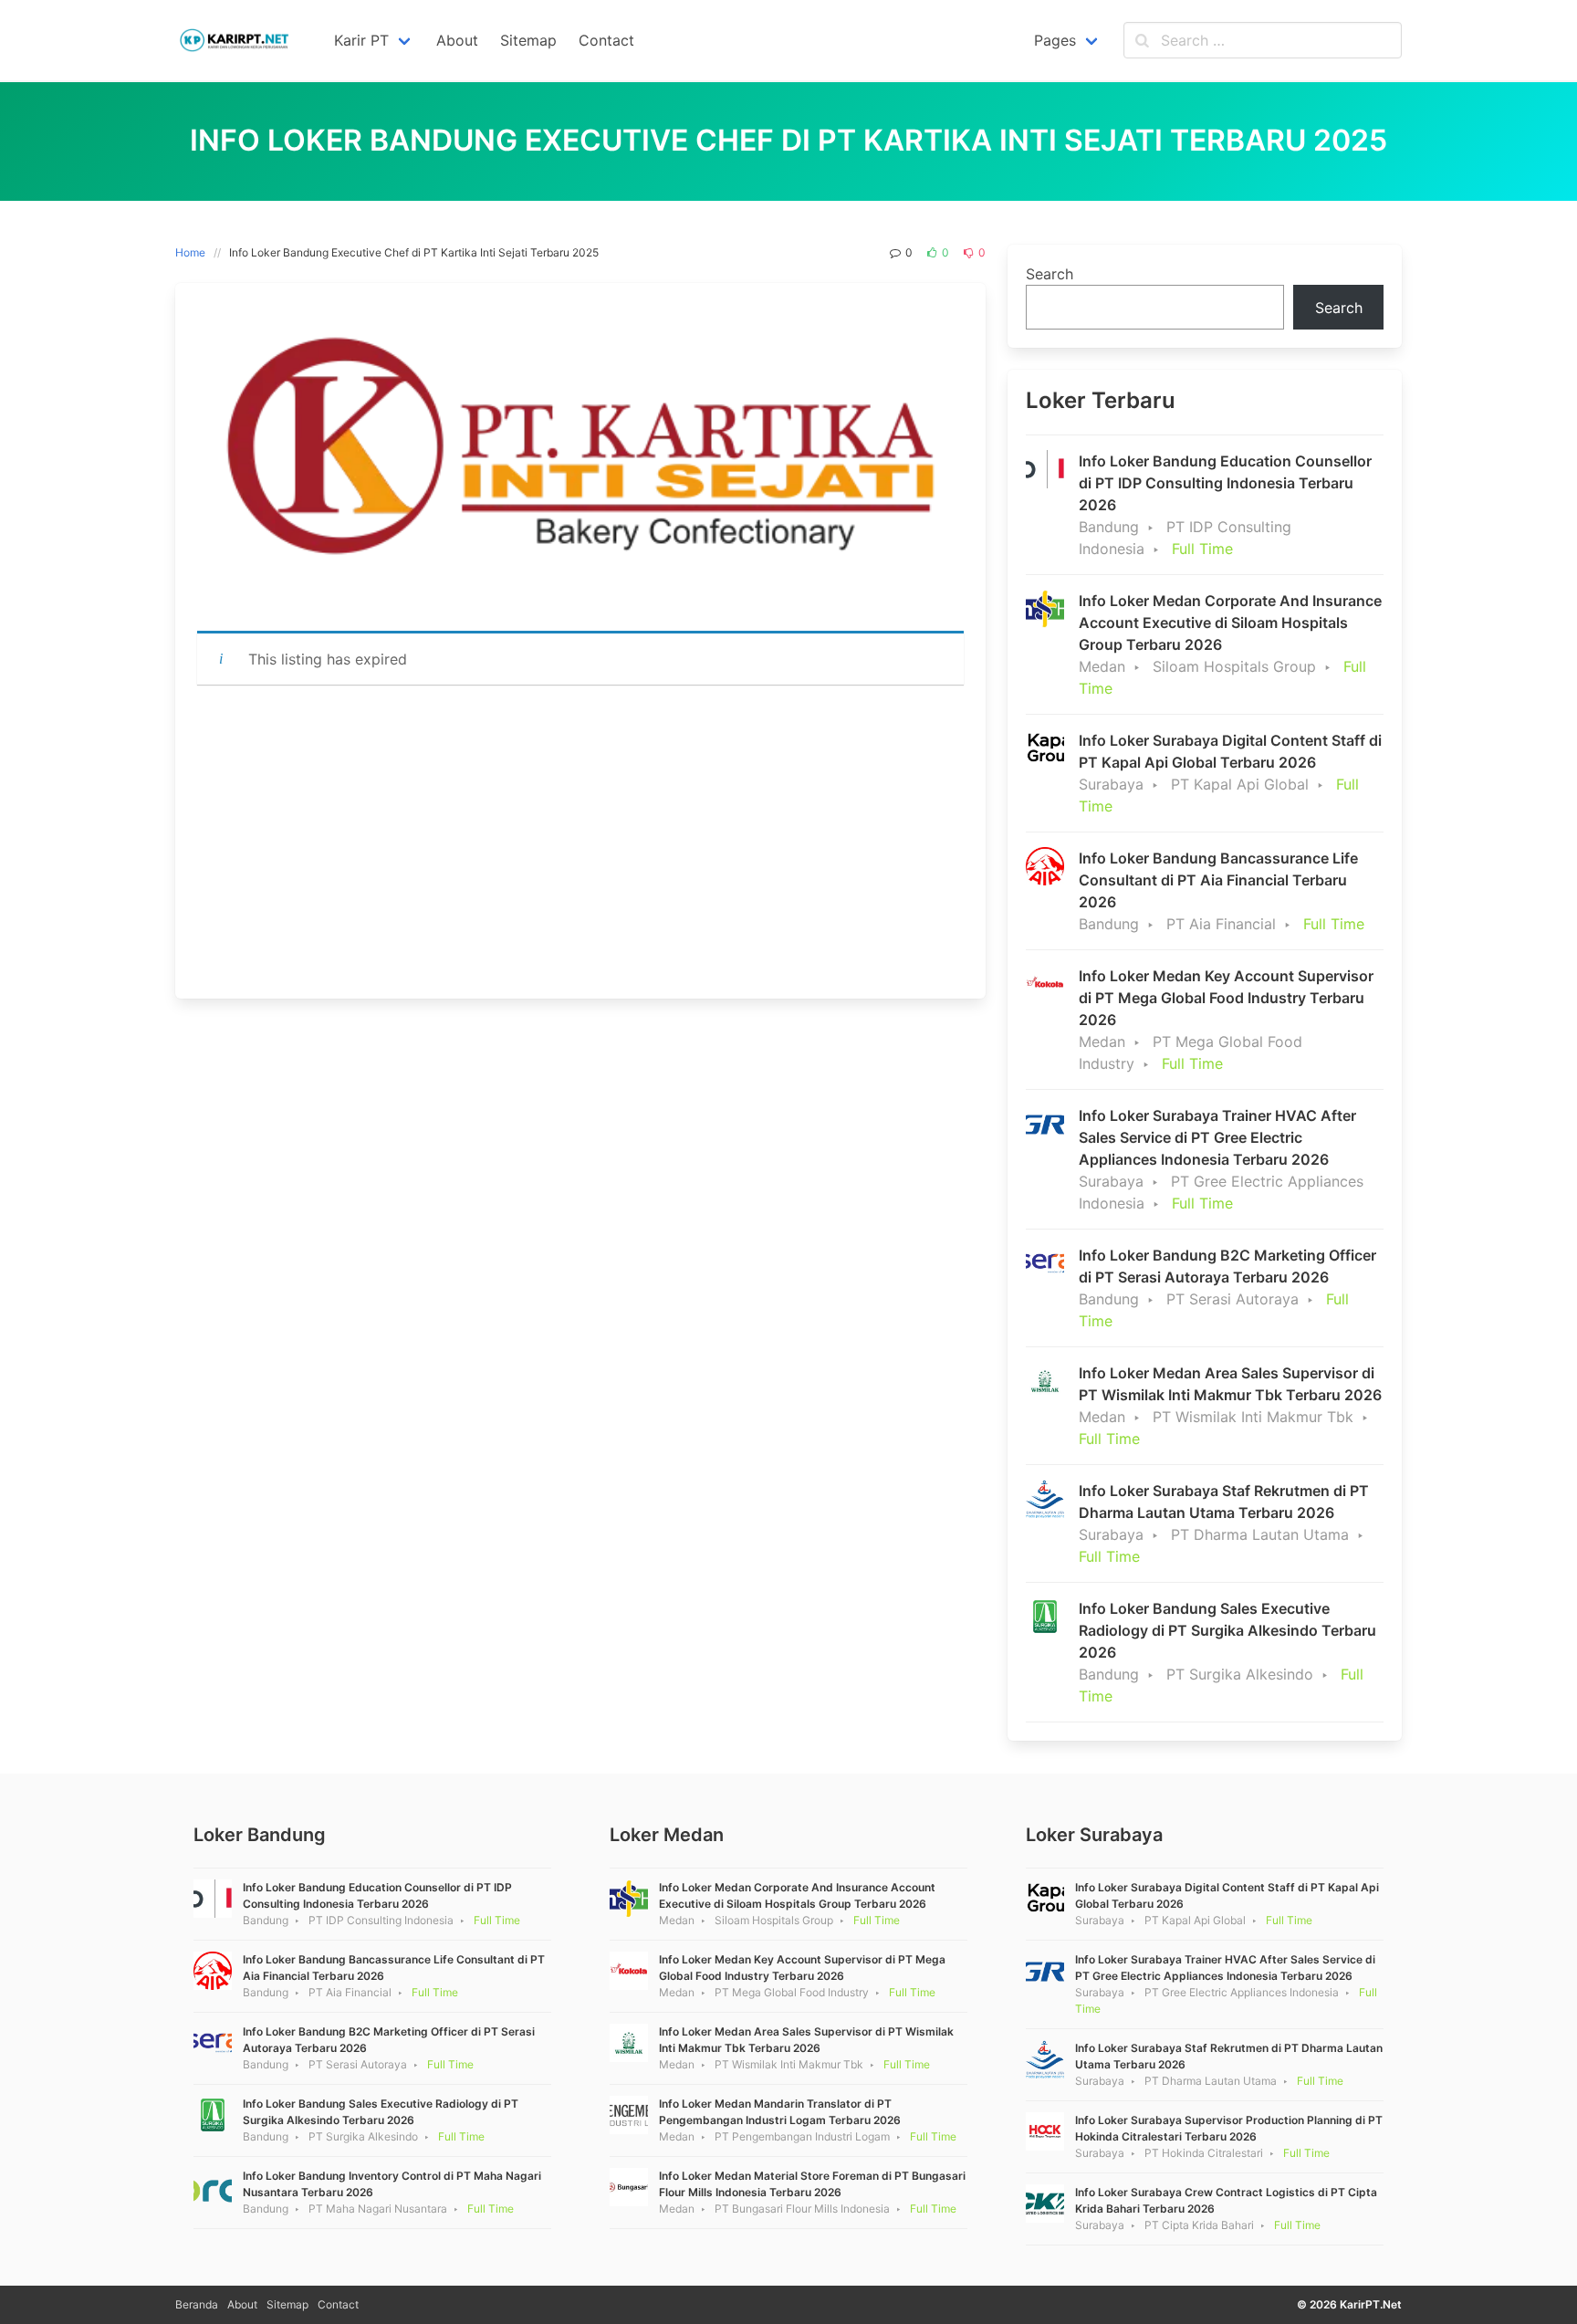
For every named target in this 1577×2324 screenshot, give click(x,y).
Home (190, 252)
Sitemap (287, 2304)
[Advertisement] (580, 842)
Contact (338, 2304)
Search (1050, 274)
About (242, 2304)
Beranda (197, 2304)
